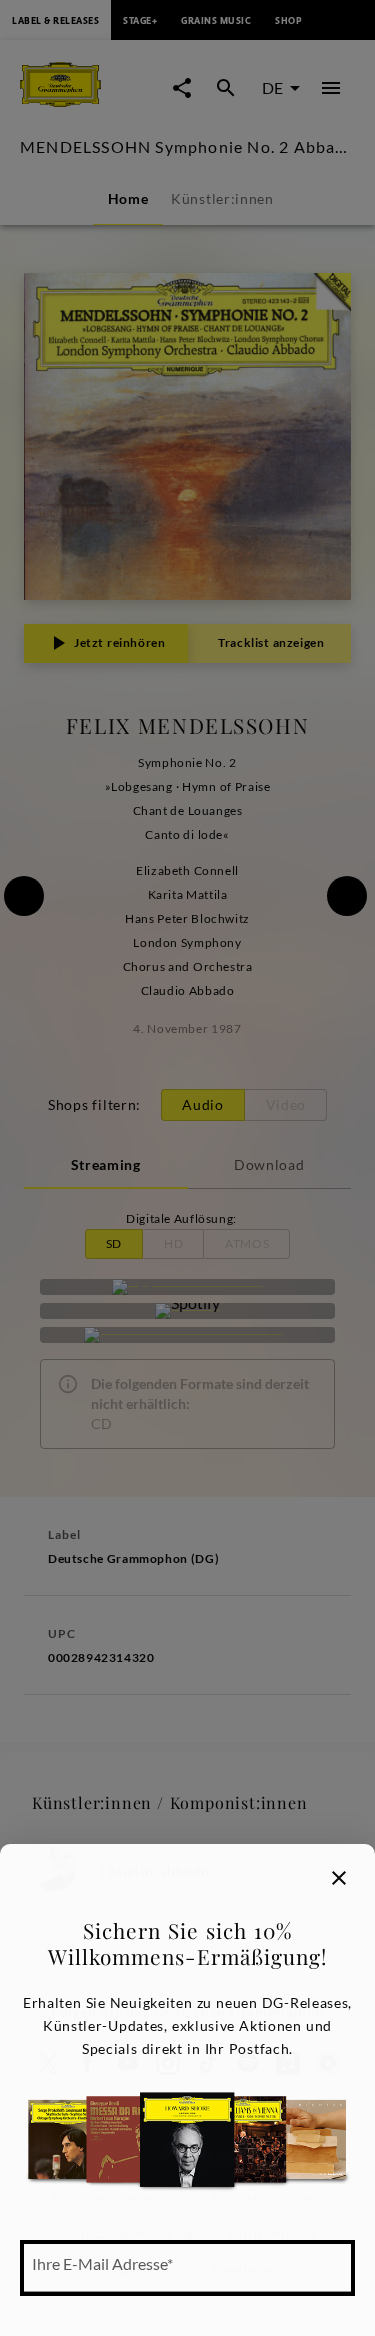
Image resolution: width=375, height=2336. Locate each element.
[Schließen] (339, 1878)
